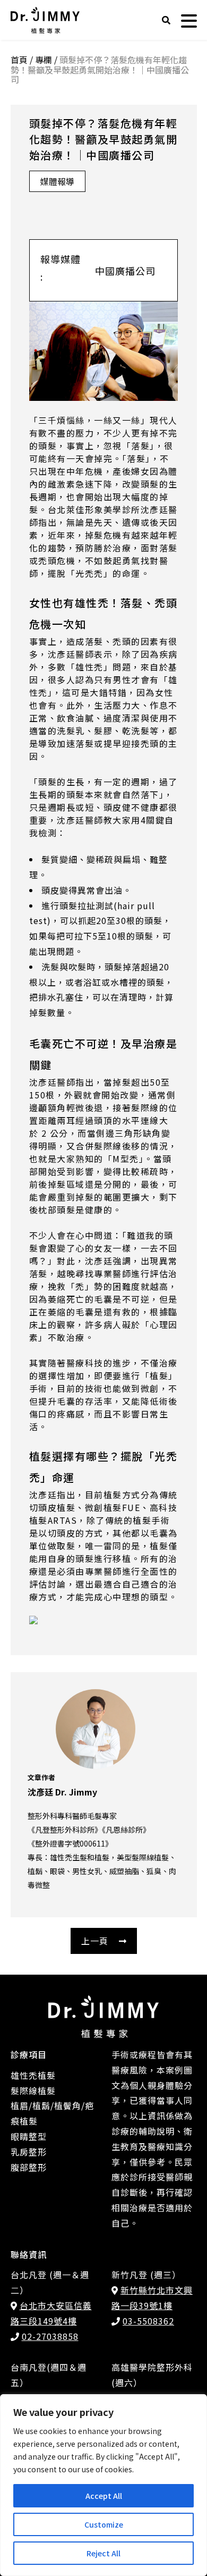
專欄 (44, 60)
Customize (104, 2524)
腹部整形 (29, 2167)
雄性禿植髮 (33, 2075)
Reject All (103, 2553)
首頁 (19, 60)
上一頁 (95, 1941)
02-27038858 (50, 2336)
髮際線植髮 (33, 2091)
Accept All (104, 2496)
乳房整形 (29, 2152)
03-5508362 (148, 2321)
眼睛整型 (29, 2136)
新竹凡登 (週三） (146, 2275)
